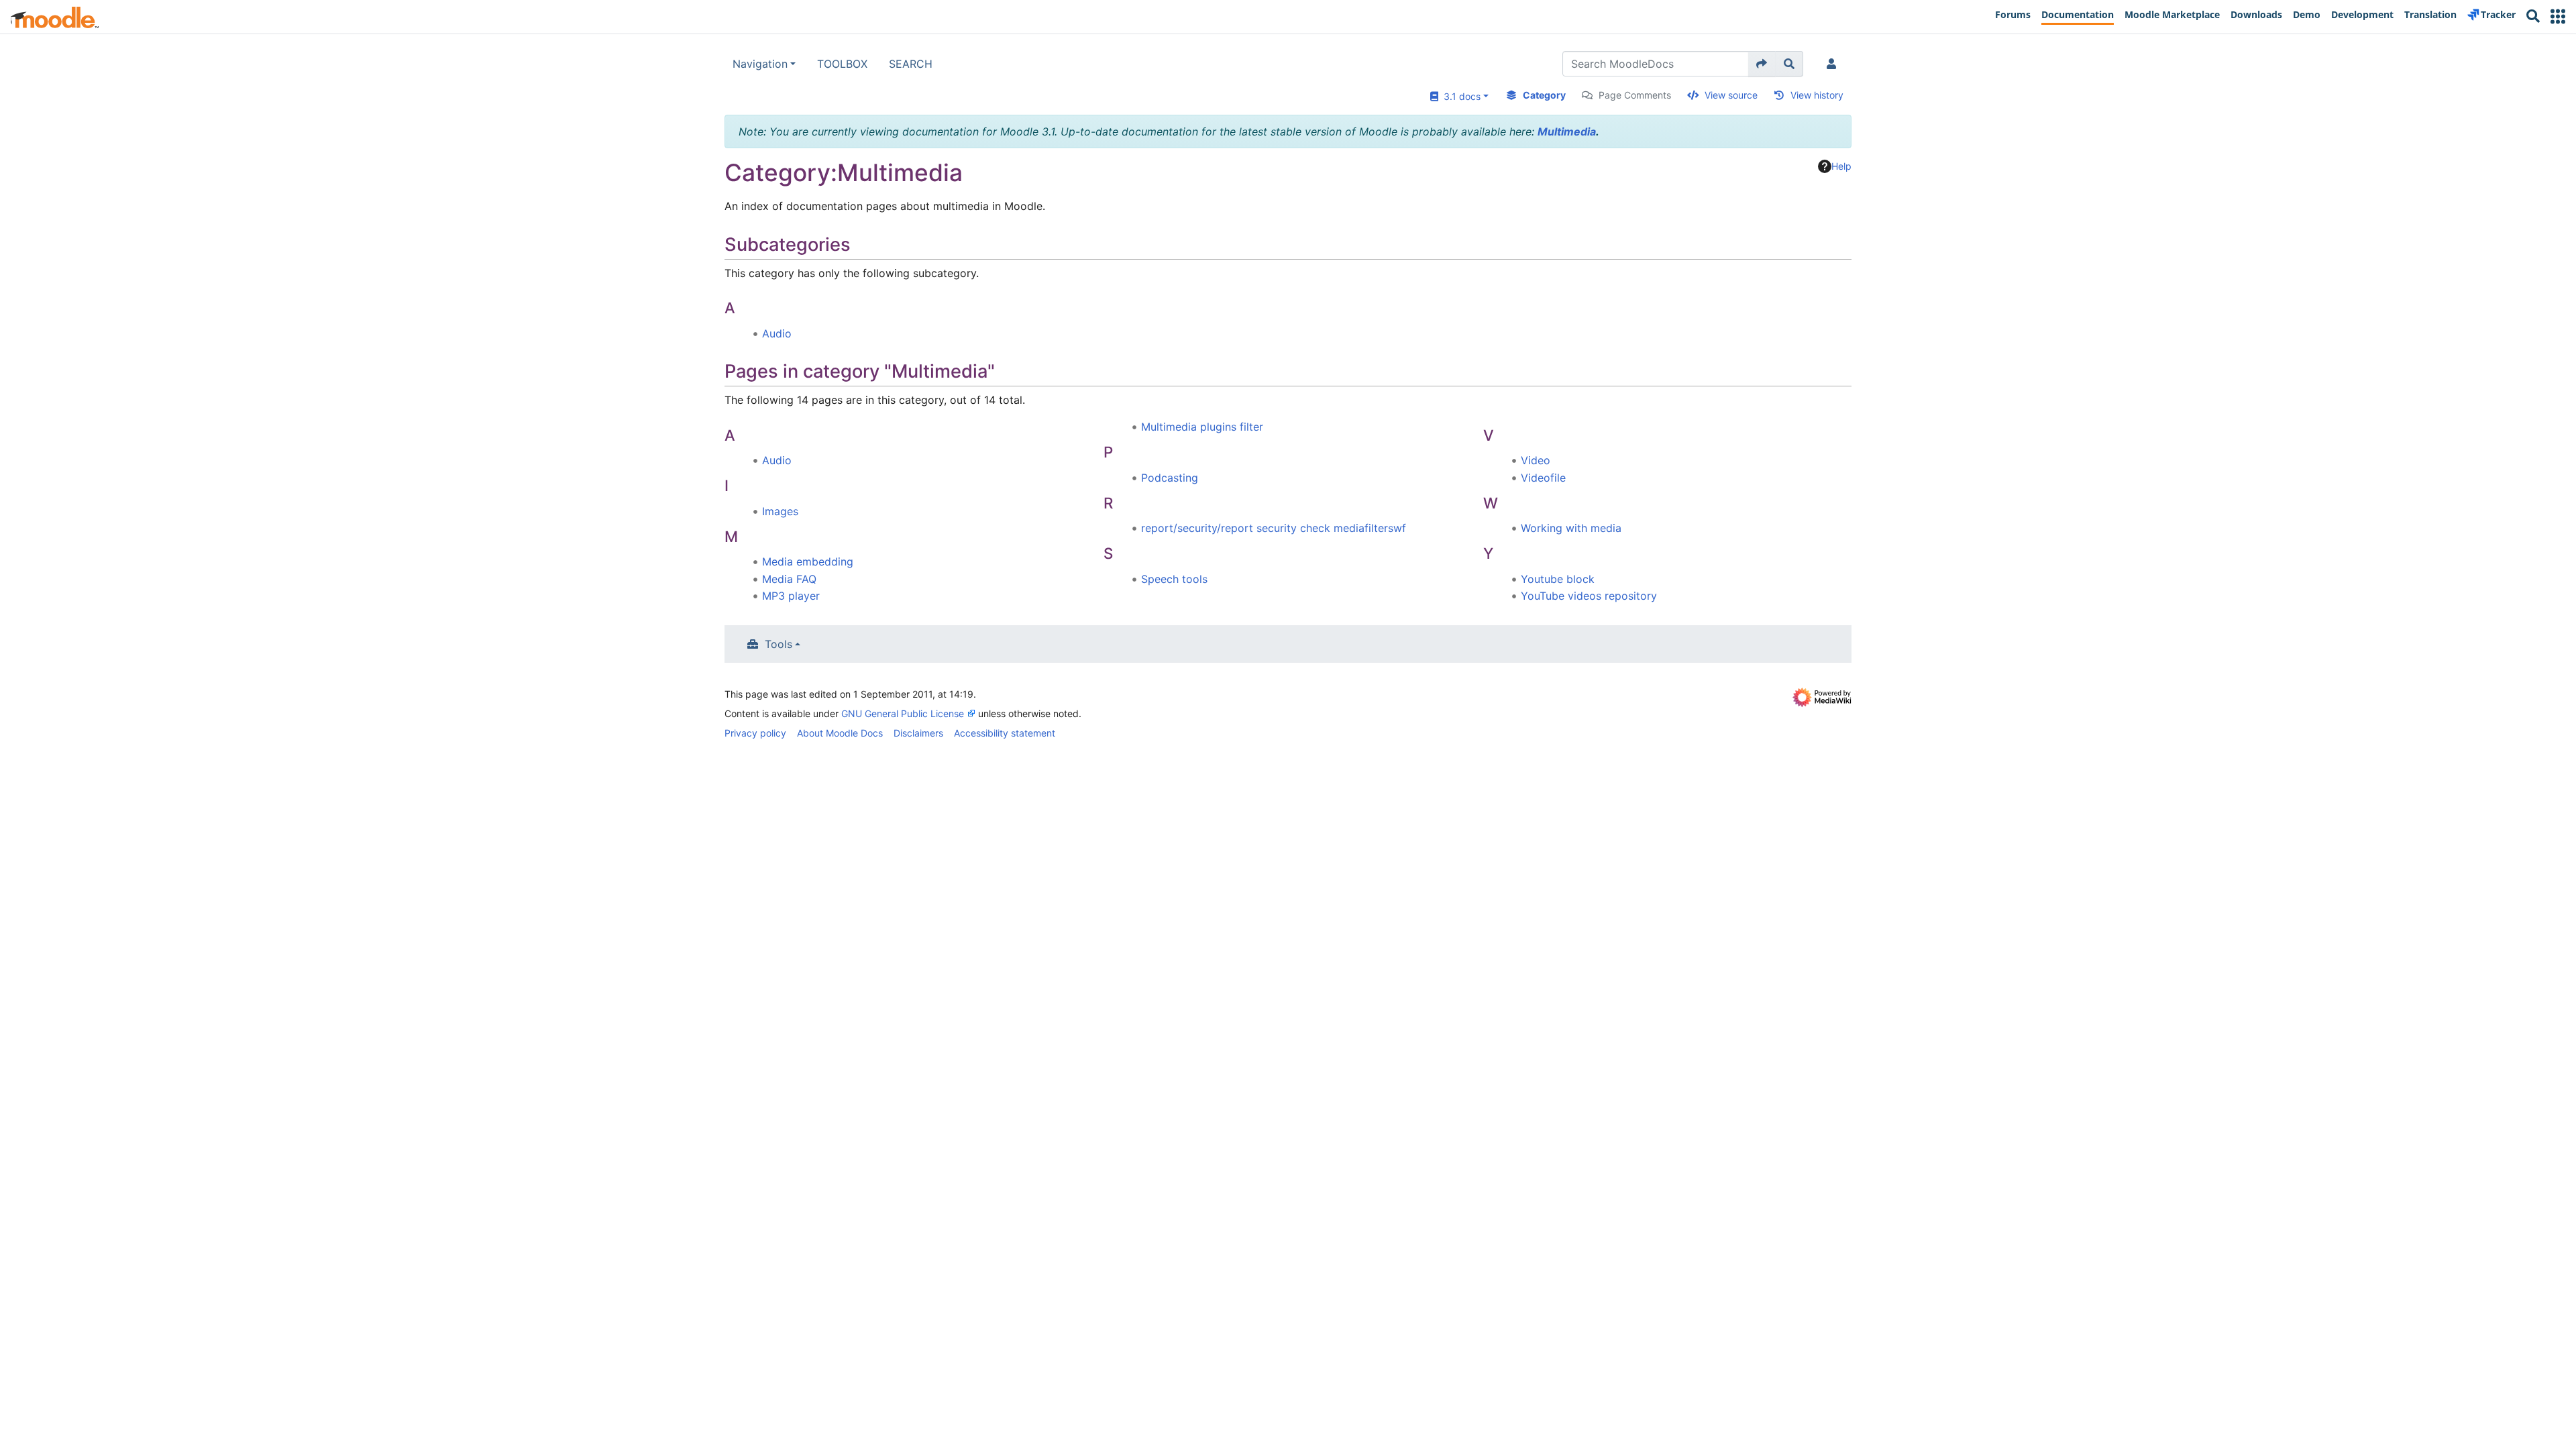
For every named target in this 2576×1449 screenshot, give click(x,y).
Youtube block (1558, 579)
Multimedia (1567, 131)
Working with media (1571, 528)
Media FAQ (789, 579)
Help (1841, 166)
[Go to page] (1762, 64)
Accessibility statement (1005, 733)
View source (1731, 95)
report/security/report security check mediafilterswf (1274, 528)
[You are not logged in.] (1834, 64)
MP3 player (791, 596)
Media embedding (808, 561)
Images (780, 511)
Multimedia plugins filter (1202, 427)
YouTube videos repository (1589, 596)
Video (1536, 460)
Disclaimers (918, 733)
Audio (777, 333)
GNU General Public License (903, 713)
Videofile (1543, 478)
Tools (779, 644)
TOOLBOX (842, 64)
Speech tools (1174, 579)
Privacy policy (755, 733)
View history (1817, 95)
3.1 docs (1459, 96)
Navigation (760, 64)
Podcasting (1170, 478)
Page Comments (1635, 95)
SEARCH (911, 64)
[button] (2558, 16)
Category (1544, 95)
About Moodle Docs (840, 733)
